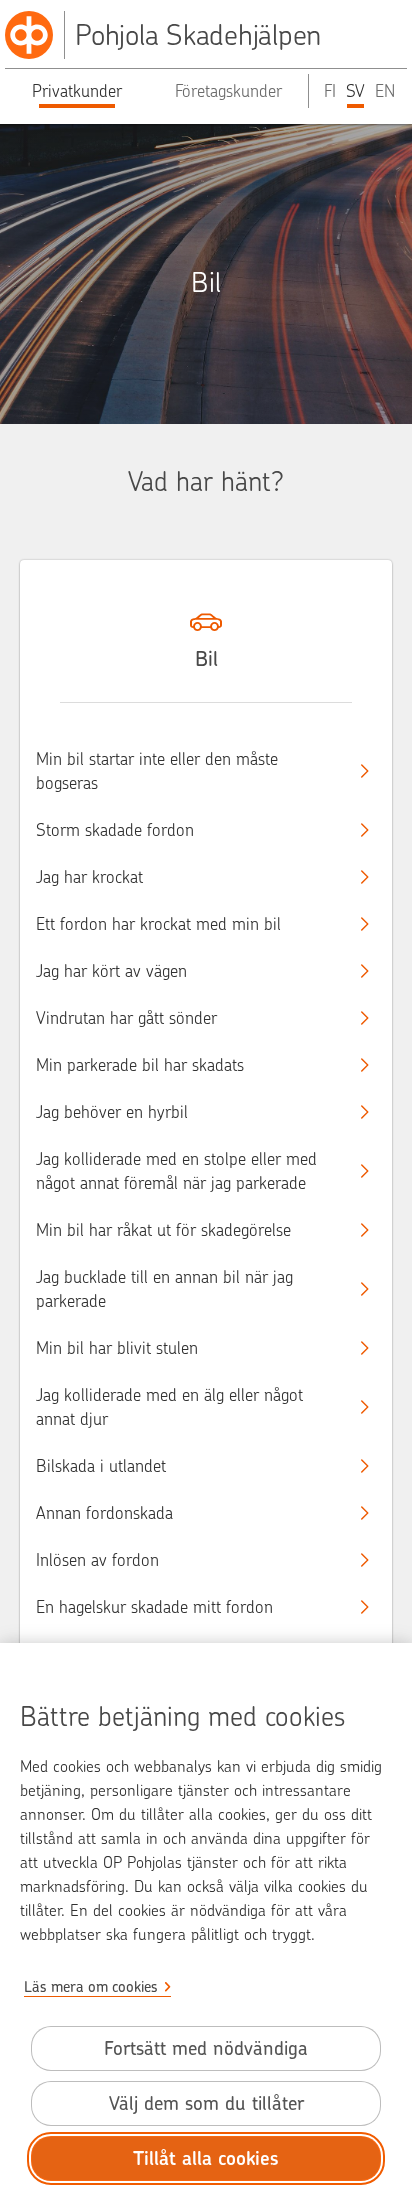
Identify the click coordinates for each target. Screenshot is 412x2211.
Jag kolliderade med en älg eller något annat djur (169, 1407)
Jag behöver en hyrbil (112, 1112)
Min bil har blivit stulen (117, 1348)
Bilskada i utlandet (101, 1466)
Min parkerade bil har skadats (140, 1065)
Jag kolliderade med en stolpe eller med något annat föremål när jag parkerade (176, 1171)
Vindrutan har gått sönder (126, 1018)
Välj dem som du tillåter (206, 2103)
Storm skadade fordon (115, 830)
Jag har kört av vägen (111, 971)
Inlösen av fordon (97, 1560)
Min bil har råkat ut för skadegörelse (163, 1230)
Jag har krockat (89, 877)
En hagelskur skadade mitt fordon (154, 1607)
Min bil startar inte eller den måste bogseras (157, 771)
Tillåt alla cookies (206, 2158)
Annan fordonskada (104, 1513)
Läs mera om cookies (91, 1987)
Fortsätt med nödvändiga (206, 2048)
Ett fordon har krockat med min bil (158, 924)
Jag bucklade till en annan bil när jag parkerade (164, 1289)
